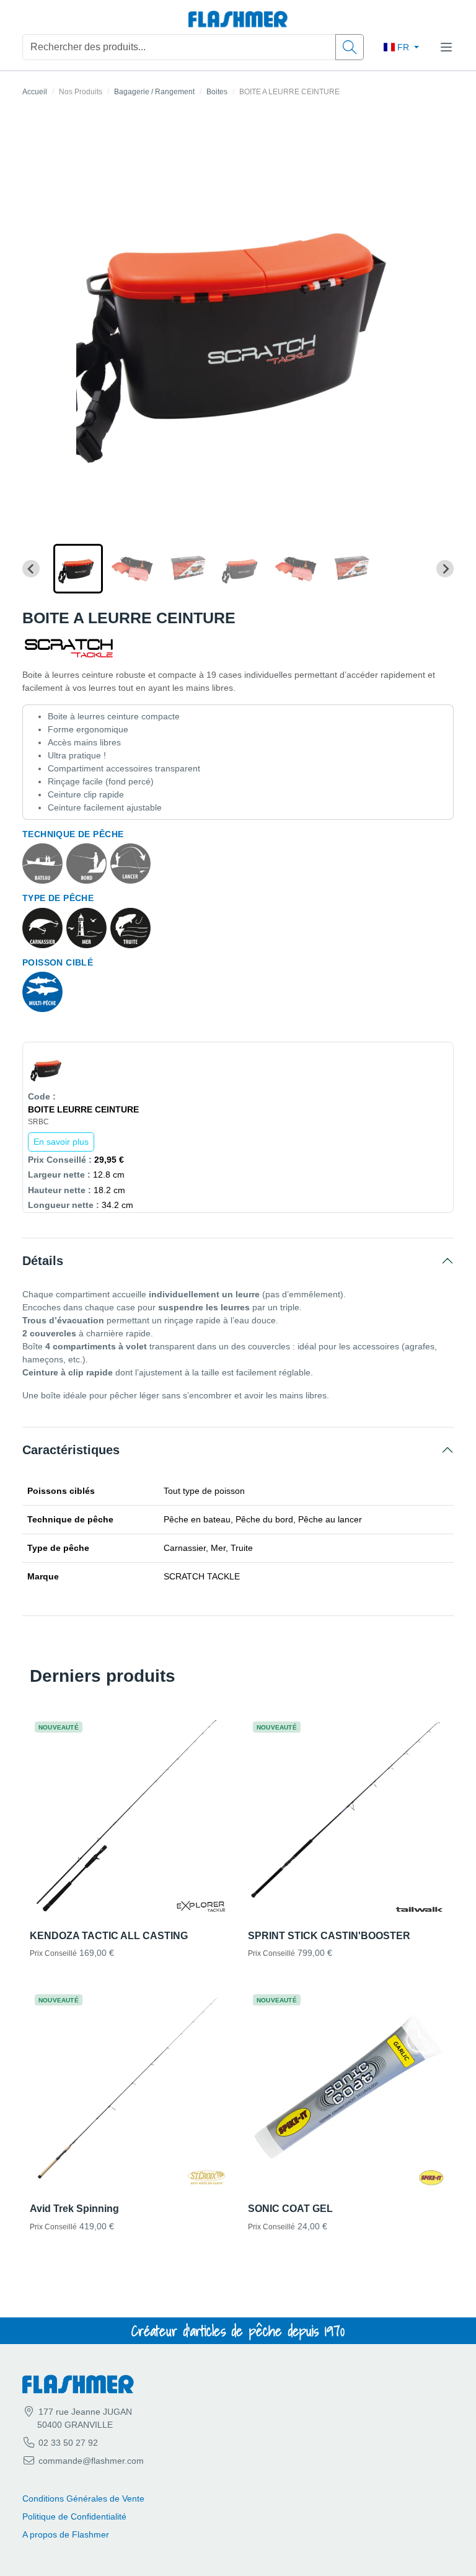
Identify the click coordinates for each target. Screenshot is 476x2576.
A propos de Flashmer (66, 2534)
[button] (78, 569)
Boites (217, 92)
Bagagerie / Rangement (154, 92)
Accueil (35, 92)
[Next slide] (445, 569)
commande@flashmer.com (91, 2461)
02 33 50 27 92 (67, 2443)
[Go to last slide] (31, 569)
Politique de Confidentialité (74, 2516)
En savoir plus (61, 1142)
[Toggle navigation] (446, 47)
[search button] (350, 47)
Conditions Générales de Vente (83, 2498)
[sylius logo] (238, 20)
